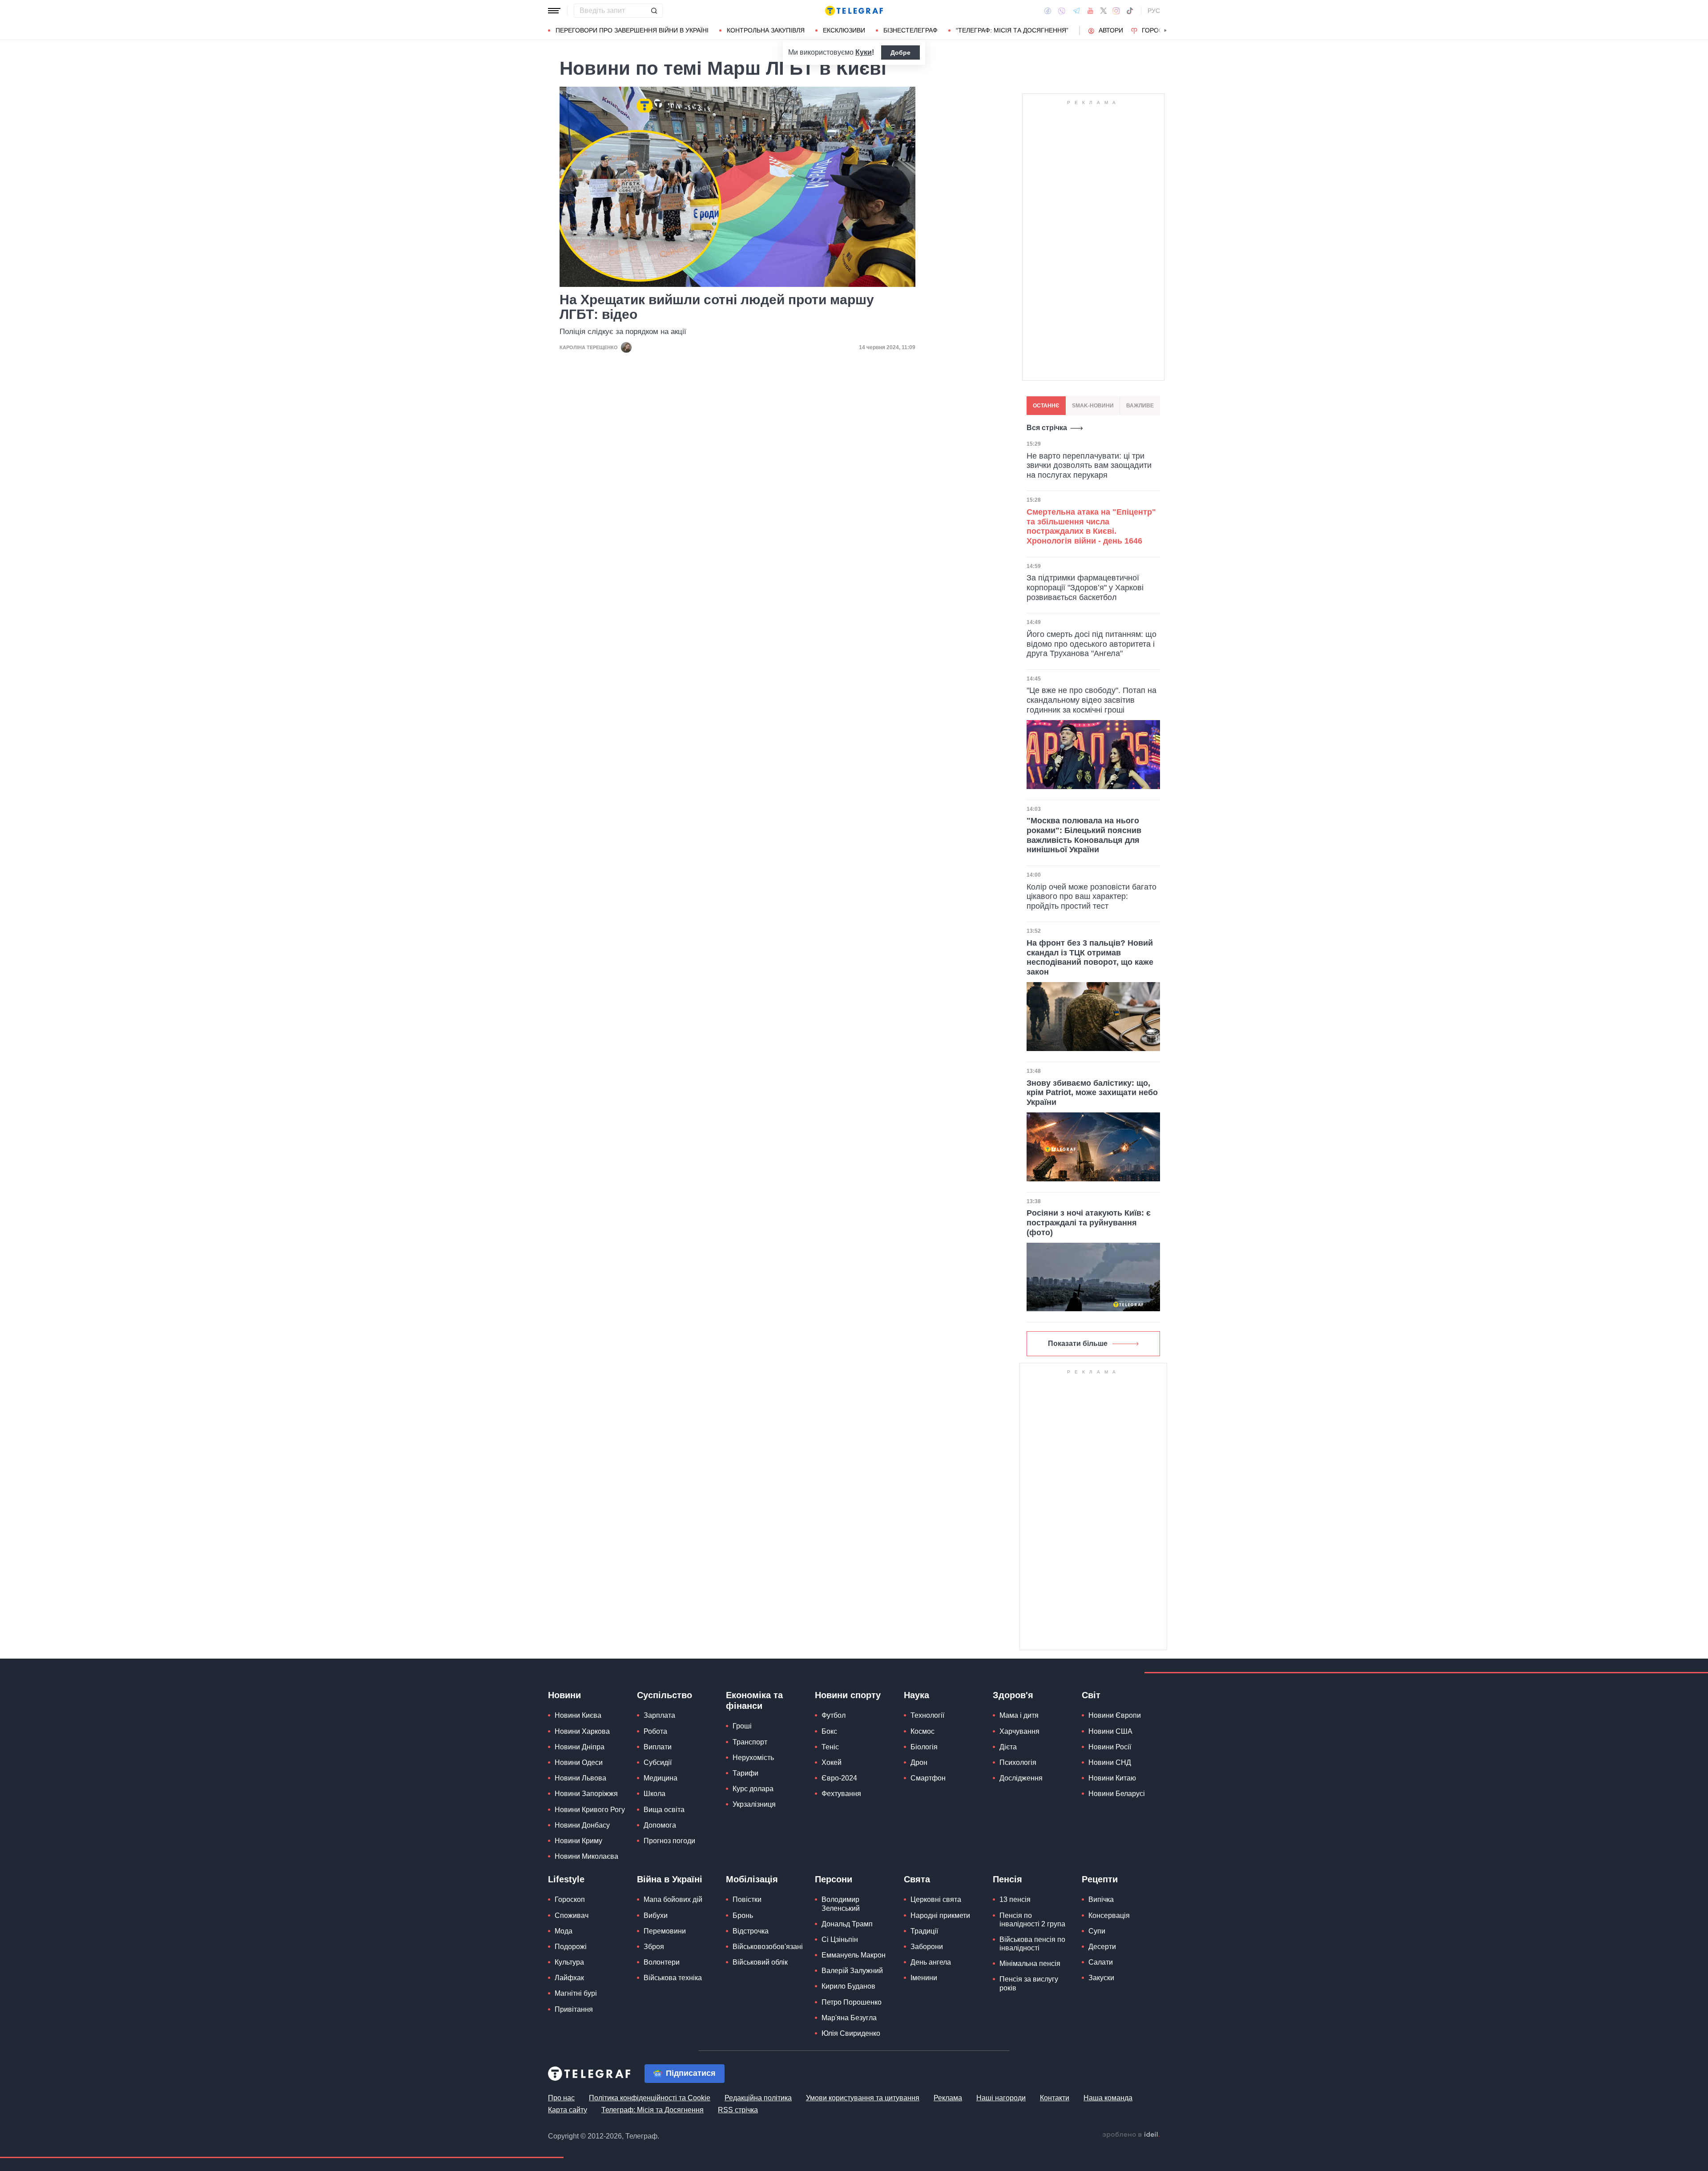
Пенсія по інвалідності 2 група (1032, 1920)
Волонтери (662, 1962)
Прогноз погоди (669, 1841)
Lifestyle (566, 1879)
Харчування (1019, 1731)
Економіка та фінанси (754, 1700)
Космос (922, 1731)
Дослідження (1021, 1778)
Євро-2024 (839, 1778)
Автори (1111, 30)
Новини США (1110, 1731)
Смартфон (928, 1778)
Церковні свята (936, 1899)
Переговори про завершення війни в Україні (632, 30)
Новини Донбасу (582, 1825)
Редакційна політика (758, 2098)
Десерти (1102, 1947)
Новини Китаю (1112, 1778)
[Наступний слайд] (1165, 31)
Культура (569, 1962)
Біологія (924, 1747)
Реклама (948, 2098)
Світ (1091, 1695)
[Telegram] (1076, 11)
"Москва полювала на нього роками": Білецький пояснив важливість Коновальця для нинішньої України (1084, 835)
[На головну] (854, 11)
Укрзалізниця (754, 1804)
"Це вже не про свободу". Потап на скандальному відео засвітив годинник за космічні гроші (1092, 700)
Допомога (660, 1825)
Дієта (1008, 1747)
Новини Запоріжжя (586, 1794)
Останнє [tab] (1046, 406)
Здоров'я (1013, 1695)
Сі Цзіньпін (840, 1939)
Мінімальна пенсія (1030, 1964)
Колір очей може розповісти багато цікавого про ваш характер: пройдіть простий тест (1092, 896)
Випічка (1101, 1899)
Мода (564, 1931)
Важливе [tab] (1140, 406)
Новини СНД (1110, 1762)
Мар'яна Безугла (849, 2018)
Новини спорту (848, 1695)
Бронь (743, 1915)
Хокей (832, 1762)
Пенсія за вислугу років (1029, 1983)
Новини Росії (1110, 1747)
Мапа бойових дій (673, 1899)
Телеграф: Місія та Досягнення (653, 2110)
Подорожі (571, 1947)
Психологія (1018, 1762)
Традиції (924, 1931)
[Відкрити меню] (554, 11)
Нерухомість (753, 1758)
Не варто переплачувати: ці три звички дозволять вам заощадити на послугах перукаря (1089, 465)
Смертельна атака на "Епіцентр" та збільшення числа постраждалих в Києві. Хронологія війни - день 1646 (1091, 526)
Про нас (561, 2098)
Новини (564, 1695)
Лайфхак (569, 1978)
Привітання (574, 2009)
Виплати (658, 1747)
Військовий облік (760, 1962)
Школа (655, 1794)
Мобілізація (752, 1879)
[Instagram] (1116, 11)
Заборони (927, 1947)
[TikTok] (1130, 11)
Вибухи (656, 1915)
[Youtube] (1090, 11)
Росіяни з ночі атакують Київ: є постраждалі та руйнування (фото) (1089, 1222)
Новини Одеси (579, 1762)
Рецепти (1100, 1879)
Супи (1097, 1931)
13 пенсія (1015, 1899)
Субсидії (658, 1762)
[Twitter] (1104, 11)
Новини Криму (578, 1841)
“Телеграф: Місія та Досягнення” (1012, 30)
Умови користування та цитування (863, 2098)
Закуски (1101, 1978)
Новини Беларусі (1117, 1794)
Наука (916, 1695)
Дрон (919, 1762)
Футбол (834, 1715)
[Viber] (1062, 11)
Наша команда (1108, 2098)
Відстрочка (751, 1931)
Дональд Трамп (847, 1924)
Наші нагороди (1001, 2098)
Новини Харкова (582, 1731)
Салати (1101, 1962)
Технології (927, 1715)
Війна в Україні (670, 1879)
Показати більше (1078, 1343)
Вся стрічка (1047, 428)
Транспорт (750, 1742)
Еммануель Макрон (854, 1955)
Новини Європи (1115, 1715)
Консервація (1109, 1915)
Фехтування (841, 1794)
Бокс (829, 1731)
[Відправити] (654, 11)
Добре (900, 52)
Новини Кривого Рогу (590, 1810)
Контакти (1055, 2098)
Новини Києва (578, 1715)
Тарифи (745, 1773)
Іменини (924, 1978)
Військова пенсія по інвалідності (1032, 1944)
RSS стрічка (738, 2110)
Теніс (830, 1747)
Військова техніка (673, 1978)
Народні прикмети (940, 1915)
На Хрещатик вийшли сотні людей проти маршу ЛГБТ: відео (717, 307)
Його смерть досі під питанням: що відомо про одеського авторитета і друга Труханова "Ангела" (1092, 644)
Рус (1154, 11)
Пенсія (1007, 1879)
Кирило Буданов (848, 1986)
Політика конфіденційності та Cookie (650, 2098)
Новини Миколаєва (586, 1856)
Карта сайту (568, 2110)
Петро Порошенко (852, 2002)
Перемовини (665, 1931)
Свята (917, 1879)
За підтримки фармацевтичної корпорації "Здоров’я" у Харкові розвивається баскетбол (1085, 587)
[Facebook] (1048, 11)
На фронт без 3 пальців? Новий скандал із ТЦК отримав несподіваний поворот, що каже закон (1090, 957)
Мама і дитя (1019, 1715)
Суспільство (665, 1695)
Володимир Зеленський (841, 1904)
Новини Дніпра (580, 1747)
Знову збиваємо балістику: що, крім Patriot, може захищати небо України (1092, 1093)
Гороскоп (1159, 30)
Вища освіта (664, 1810)
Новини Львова (580, 1778)
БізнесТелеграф (910, 30)
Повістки (747, 1899)
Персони (834, 1879)
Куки (864, 52)
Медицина (661, 1778)
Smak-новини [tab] (1093, 406)
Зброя (654, 1947)
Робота (655, 1731)
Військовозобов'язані (768, 1947)
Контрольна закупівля (766, 30)
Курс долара (753, 1789)
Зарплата (659, 1715)
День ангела (931, 1962)
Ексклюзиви (844, 30)
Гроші (742, 1726)
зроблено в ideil (1131, 2135)
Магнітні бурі (576, 1993)
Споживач (572, 1915)
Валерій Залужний (852, 1971)
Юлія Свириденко (851, 2033)
